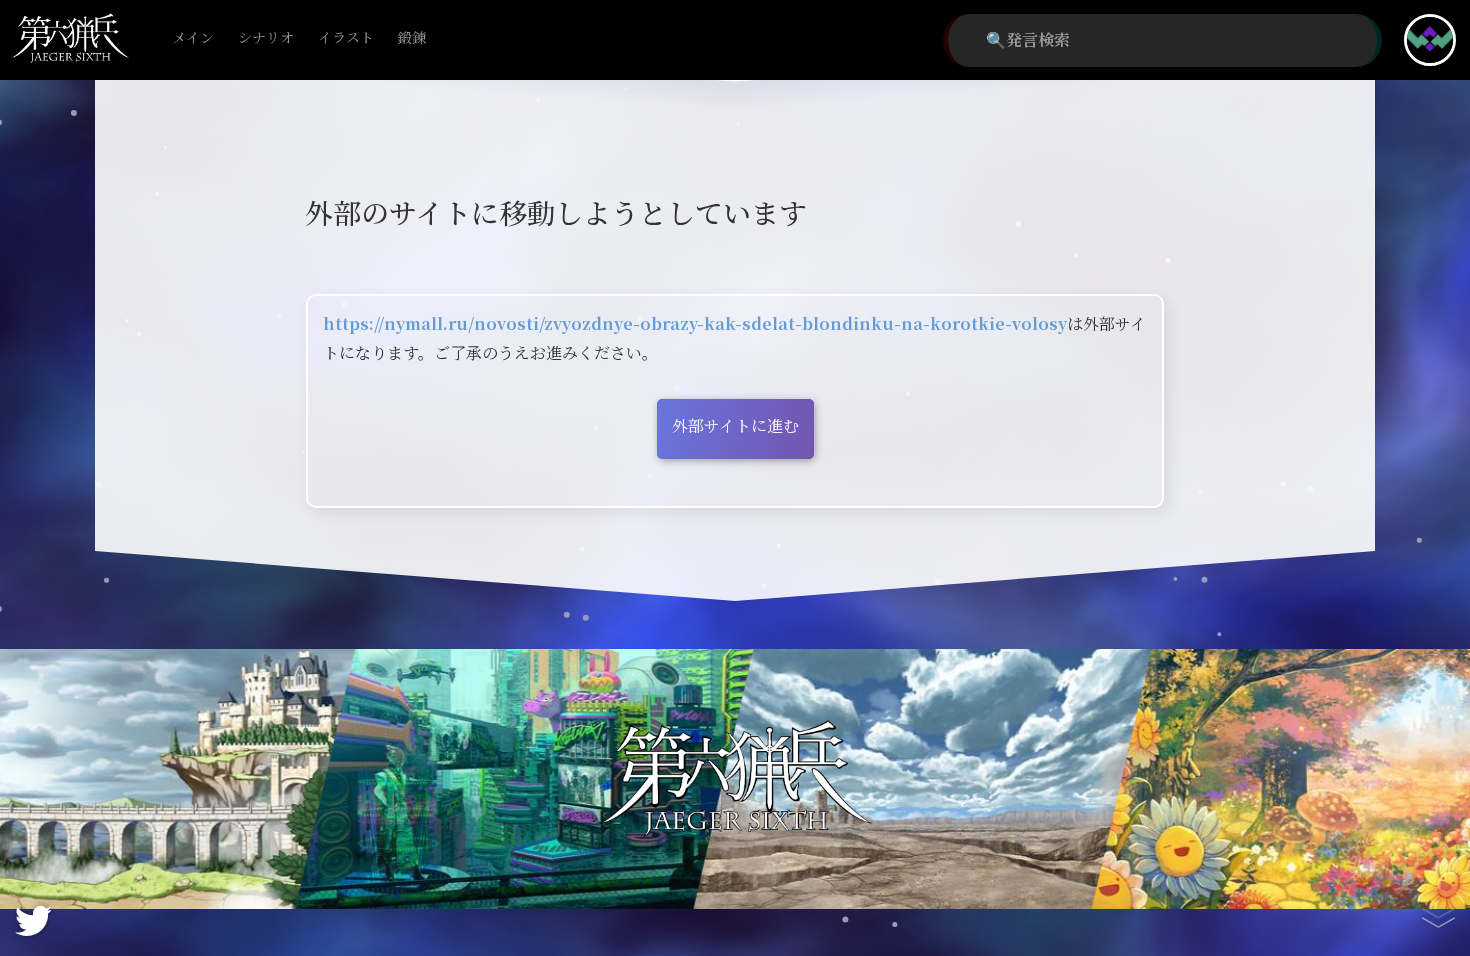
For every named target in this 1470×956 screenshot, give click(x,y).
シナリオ (266, 38)
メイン (193, 38)
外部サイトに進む (735, 426)
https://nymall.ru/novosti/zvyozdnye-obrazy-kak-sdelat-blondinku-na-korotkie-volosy (695, 324)
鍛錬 (412, 38)
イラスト (346, 38)
